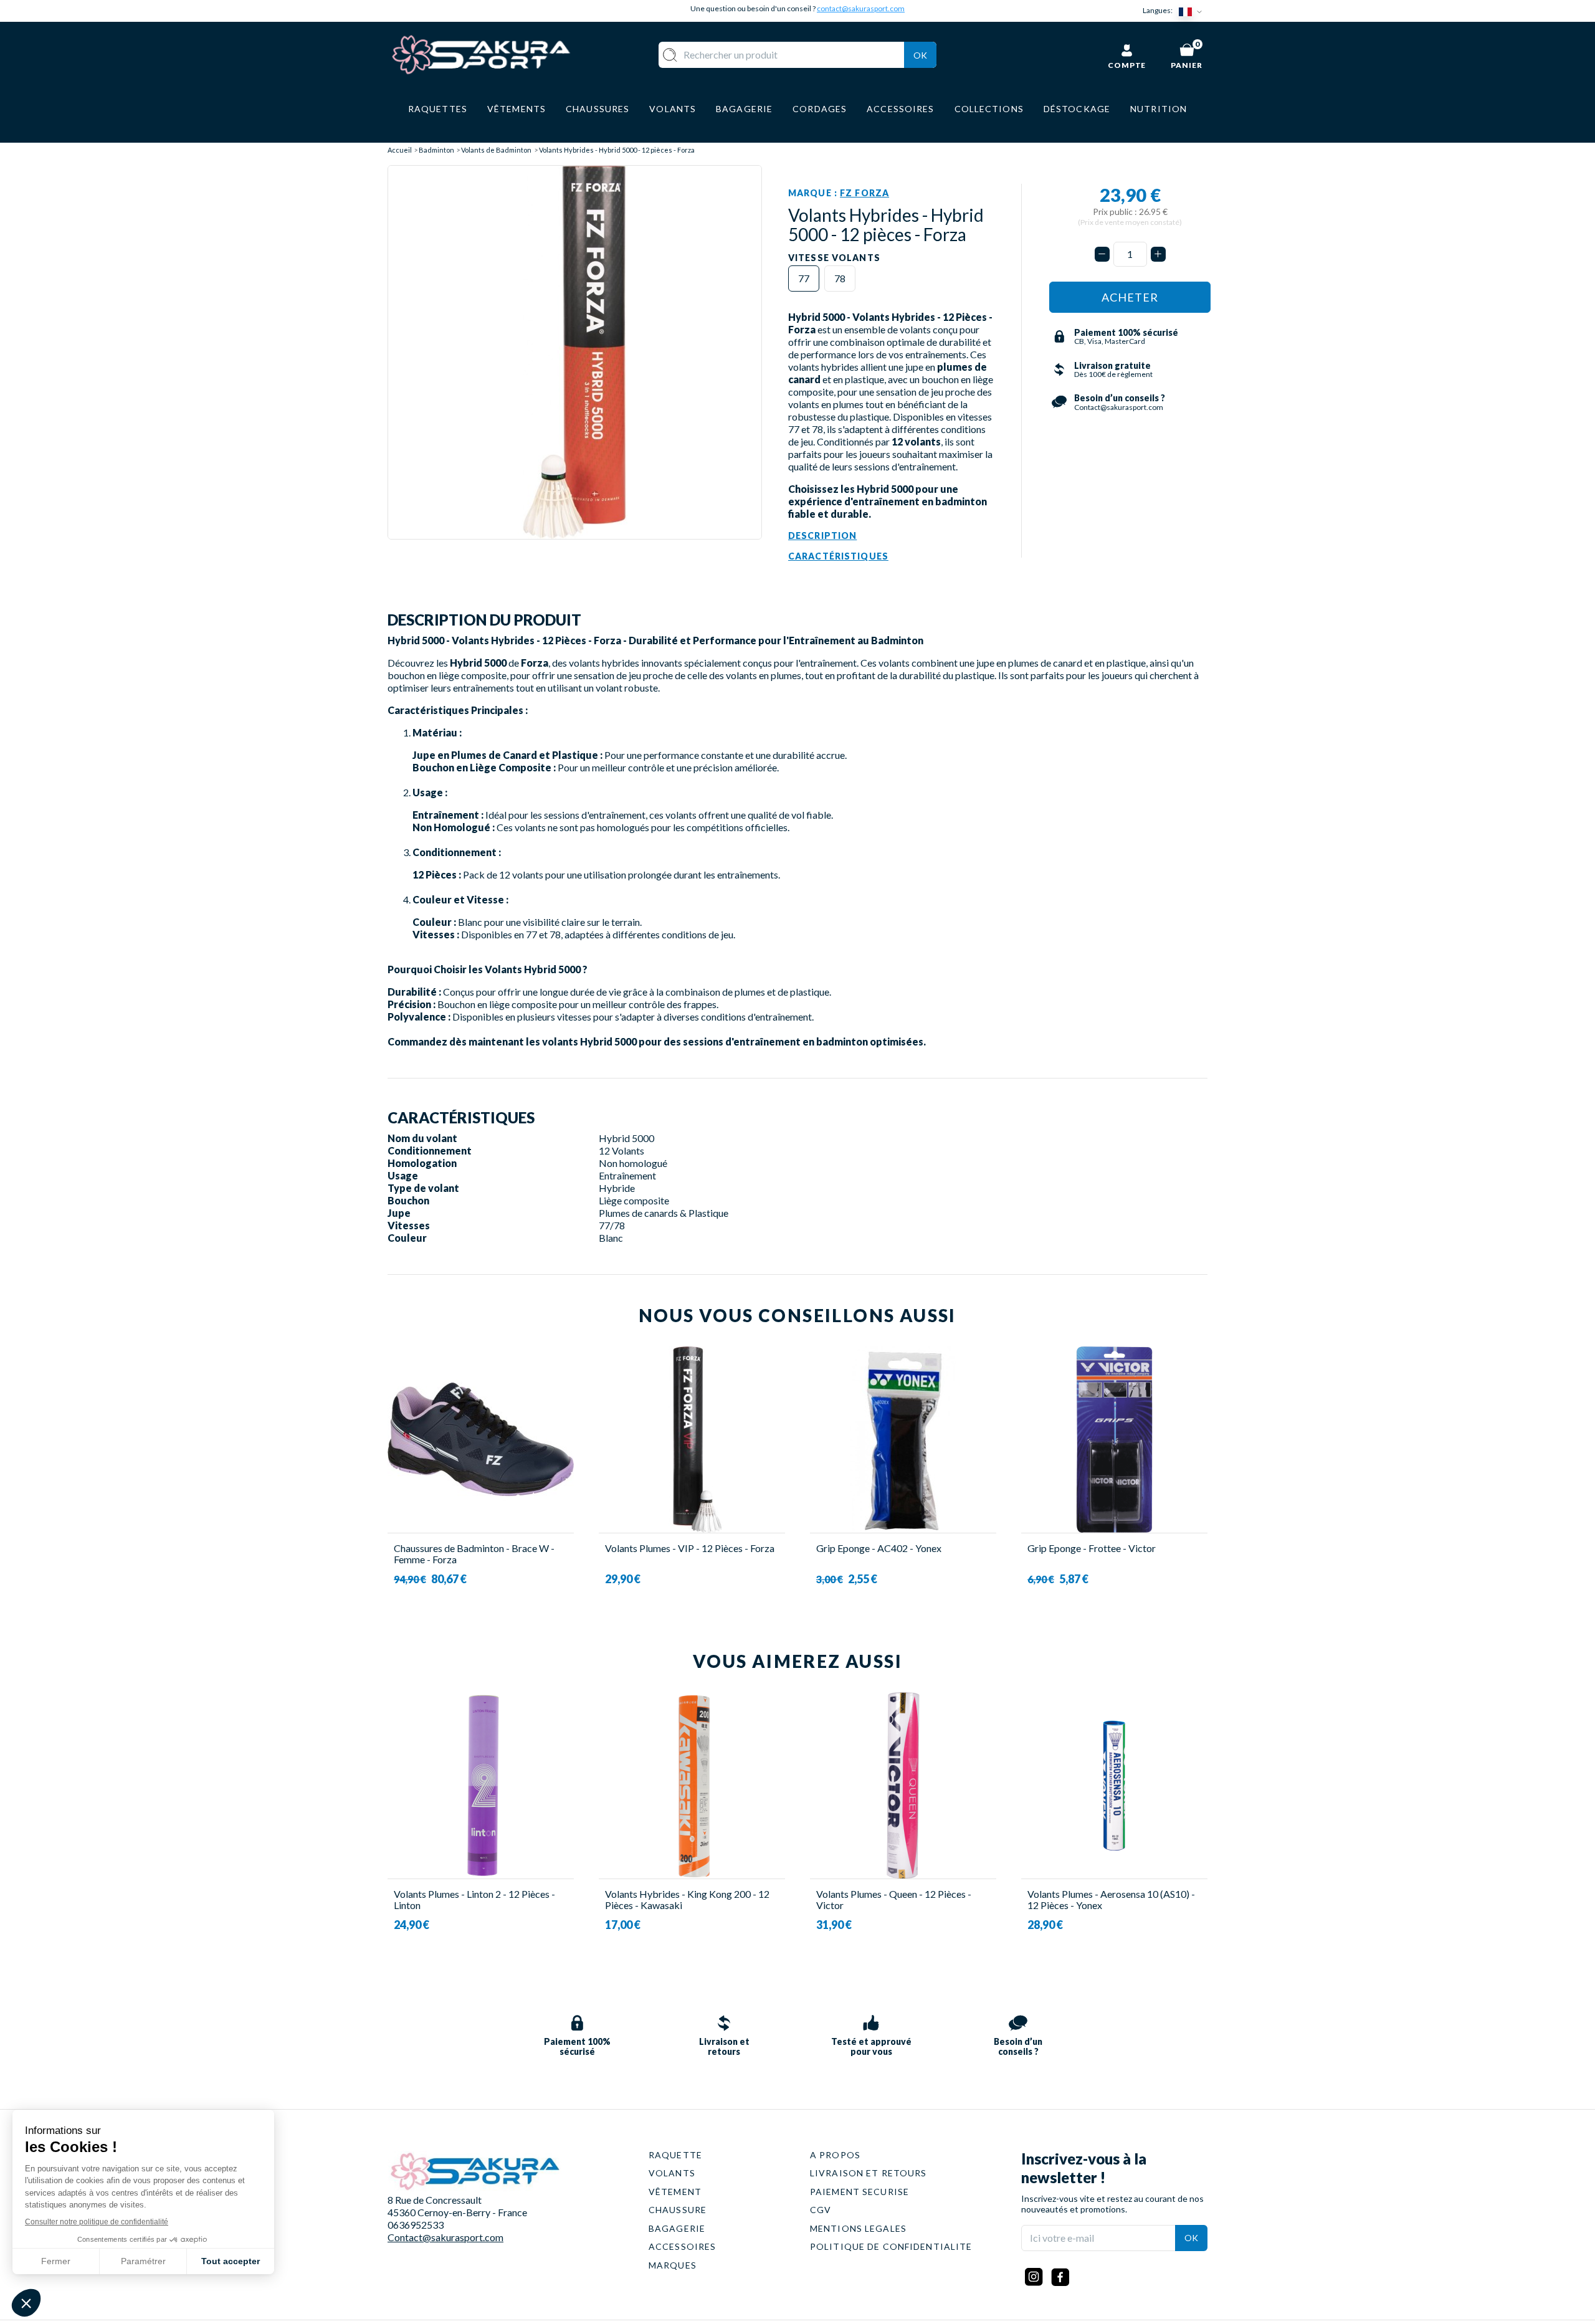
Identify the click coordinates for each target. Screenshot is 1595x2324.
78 (840, 278)
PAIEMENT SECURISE (859, 2192)
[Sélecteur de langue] (1193, 11)
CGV (821, 2210)
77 (804, 278)
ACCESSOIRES (682, 2246)
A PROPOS (835, 2155)
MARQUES (673, 2265)
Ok (920, 55)
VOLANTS (672, 2173)
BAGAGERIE (677, 2228)
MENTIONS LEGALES (858, 2228)
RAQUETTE (675, 2155)
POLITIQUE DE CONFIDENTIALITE (891, 2246)
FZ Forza (864, 193)
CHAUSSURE (678, 2210)
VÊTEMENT (675, 2192)
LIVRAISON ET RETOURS (868, 2173)
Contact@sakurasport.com (445, 2237)
